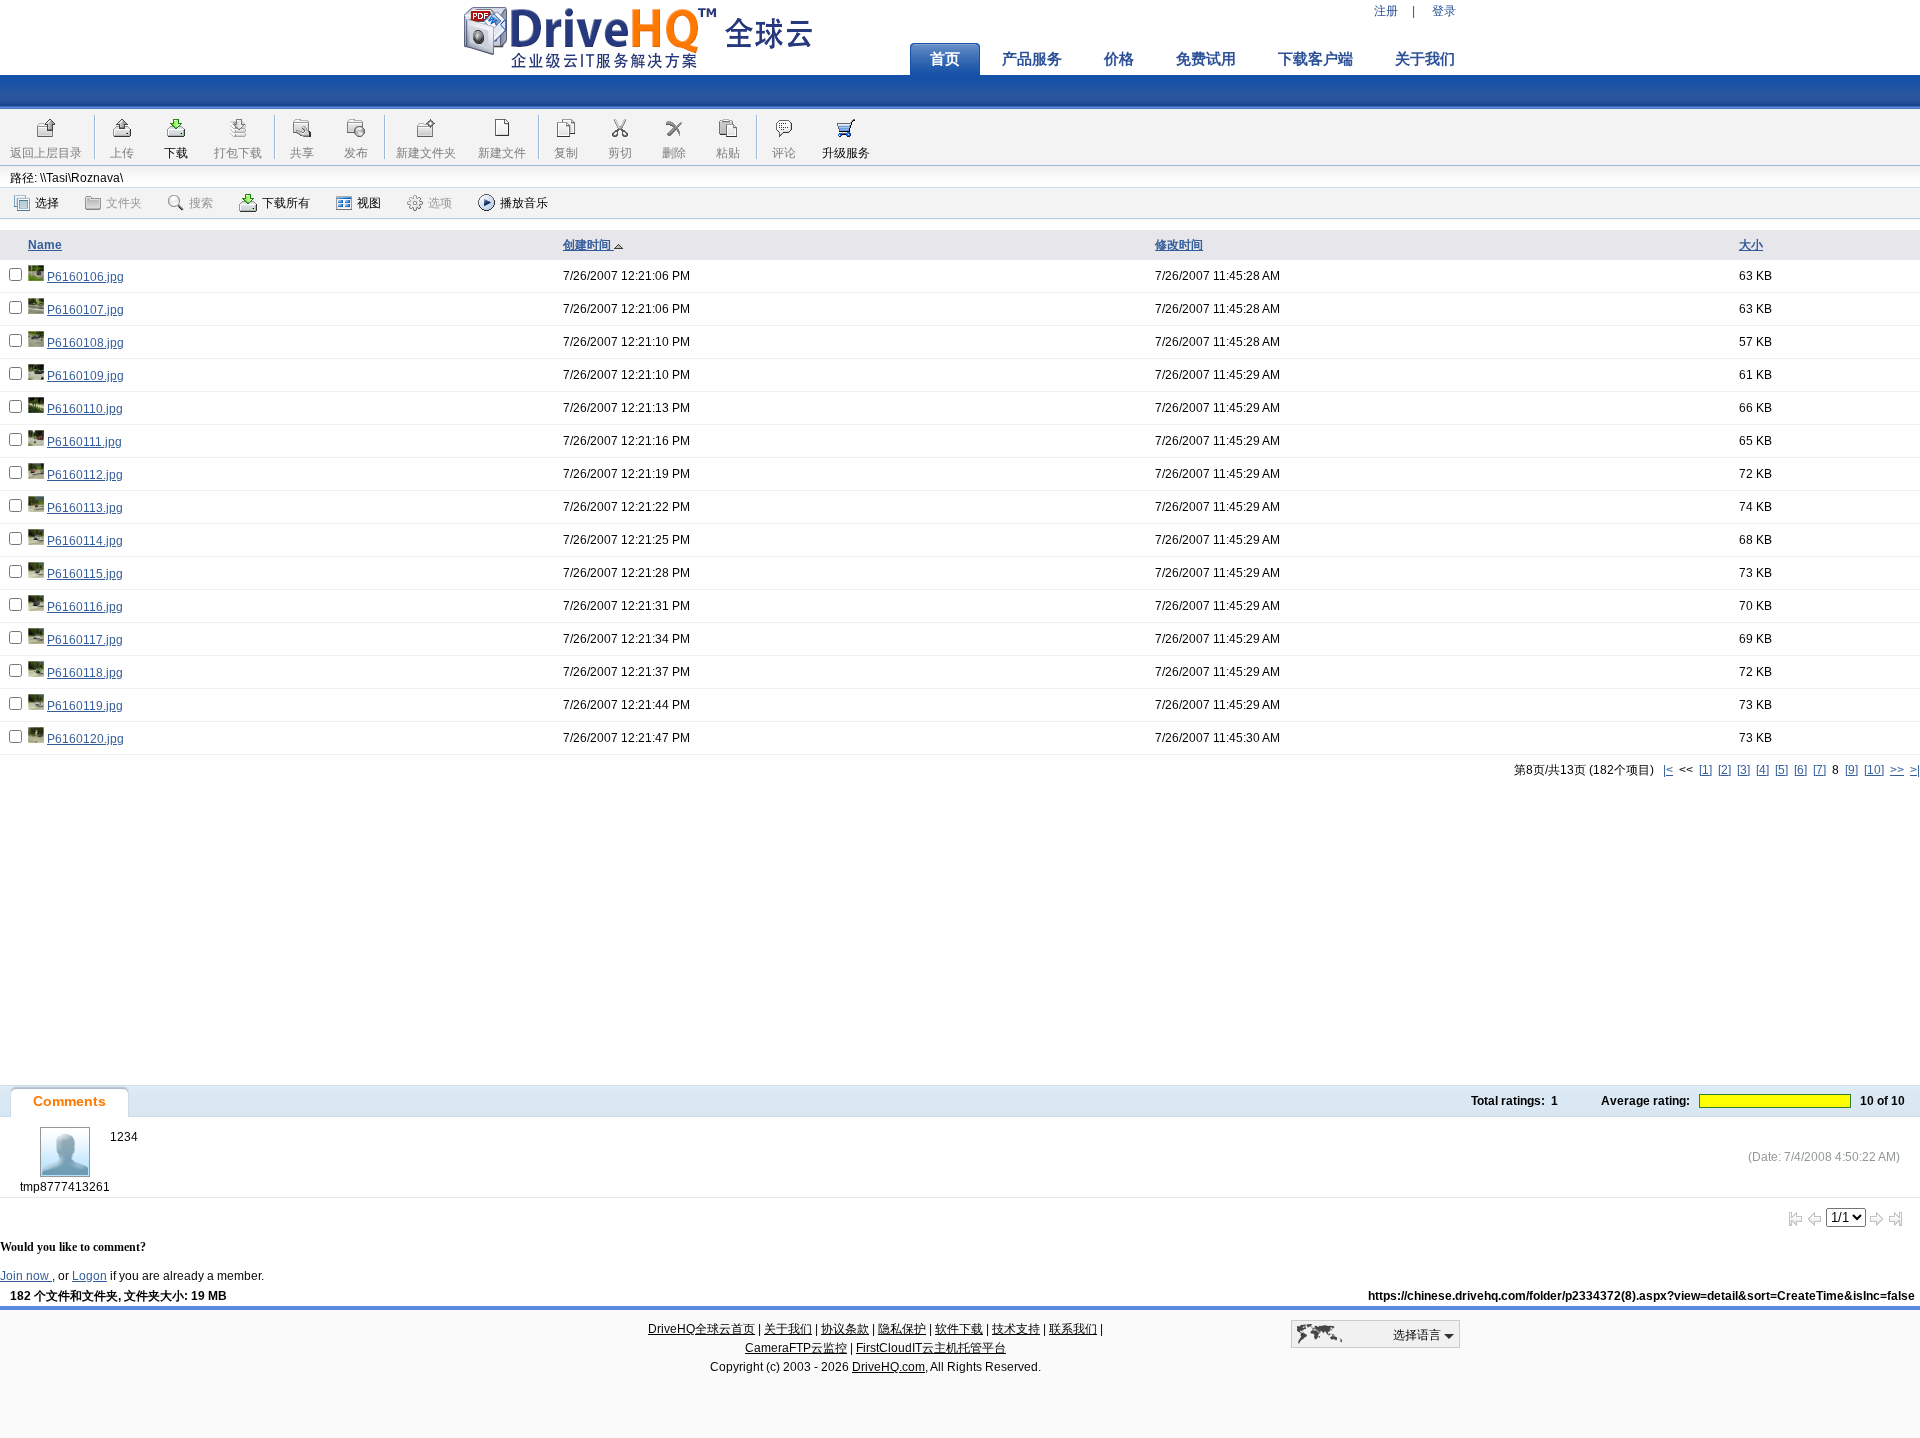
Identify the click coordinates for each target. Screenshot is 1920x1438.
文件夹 (124, 203)
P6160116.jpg (85, 607)
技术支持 (1016, 1329)
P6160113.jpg (85, 508)
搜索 (201, 203)
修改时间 (1179, 245)
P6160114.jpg (85, 541)
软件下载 (959, 1329)
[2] (1724, 770)
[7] (1819, 770)
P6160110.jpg (85, 409)
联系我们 (1073, 1329)
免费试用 (1206, 59)
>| (1915, 770)
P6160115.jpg (85, 574)
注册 (1386, 11)
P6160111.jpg (84, 442)
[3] (1743, 770)
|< (1668, 770)
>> (1897, 770)
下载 (176, 153)
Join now (26, 1276)
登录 (1444, 11)
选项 (440, 203)
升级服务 (846, 153)
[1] (1705, 770)
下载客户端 (1315, 59)
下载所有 (286, 203)
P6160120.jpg (85, 739)
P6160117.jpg (85, 640)
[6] (1800, 770)
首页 (945, 59)
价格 (1119, 59)
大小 (1751, 245)
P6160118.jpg (85, 673)
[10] (1874, 770)
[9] (1851, 770)
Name (45, 245)
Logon (89, 1276)
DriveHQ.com (888, 1367)
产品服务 (1032, 59)
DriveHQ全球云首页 (701, 1329)
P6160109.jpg (85, 376)
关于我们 (1425, 59)
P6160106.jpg (85, 277)
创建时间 (588, 245)
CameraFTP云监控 (796, 1348)
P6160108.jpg (85, 343)
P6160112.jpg (85, 475)
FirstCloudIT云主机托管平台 (931, 1348)
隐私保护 (902, 1329)
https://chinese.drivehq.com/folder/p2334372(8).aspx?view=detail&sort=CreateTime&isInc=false (1641, 1296)
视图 (369, 203)
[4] (1762, 770)
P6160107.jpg (85, 310)
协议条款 (845, 1329)
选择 (47, 203)
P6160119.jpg (85, 706)
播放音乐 (524, 203)
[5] (1781, 770)
